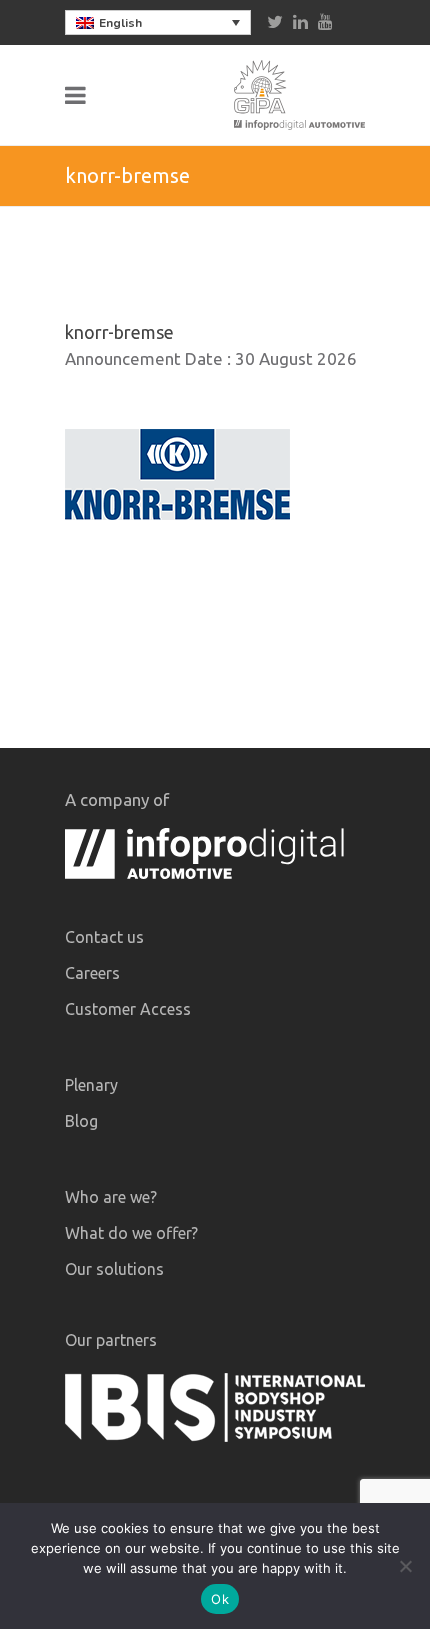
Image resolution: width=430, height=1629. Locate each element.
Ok (220, 1599)
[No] (405, 1566)
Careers (92, 973)
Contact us (104, 937)
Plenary (91, 1085)
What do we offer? (131, 1233)
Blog (81, 1121)
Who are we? (111, 1197)
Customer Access (128, 1009)
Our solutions (114, 1269)
